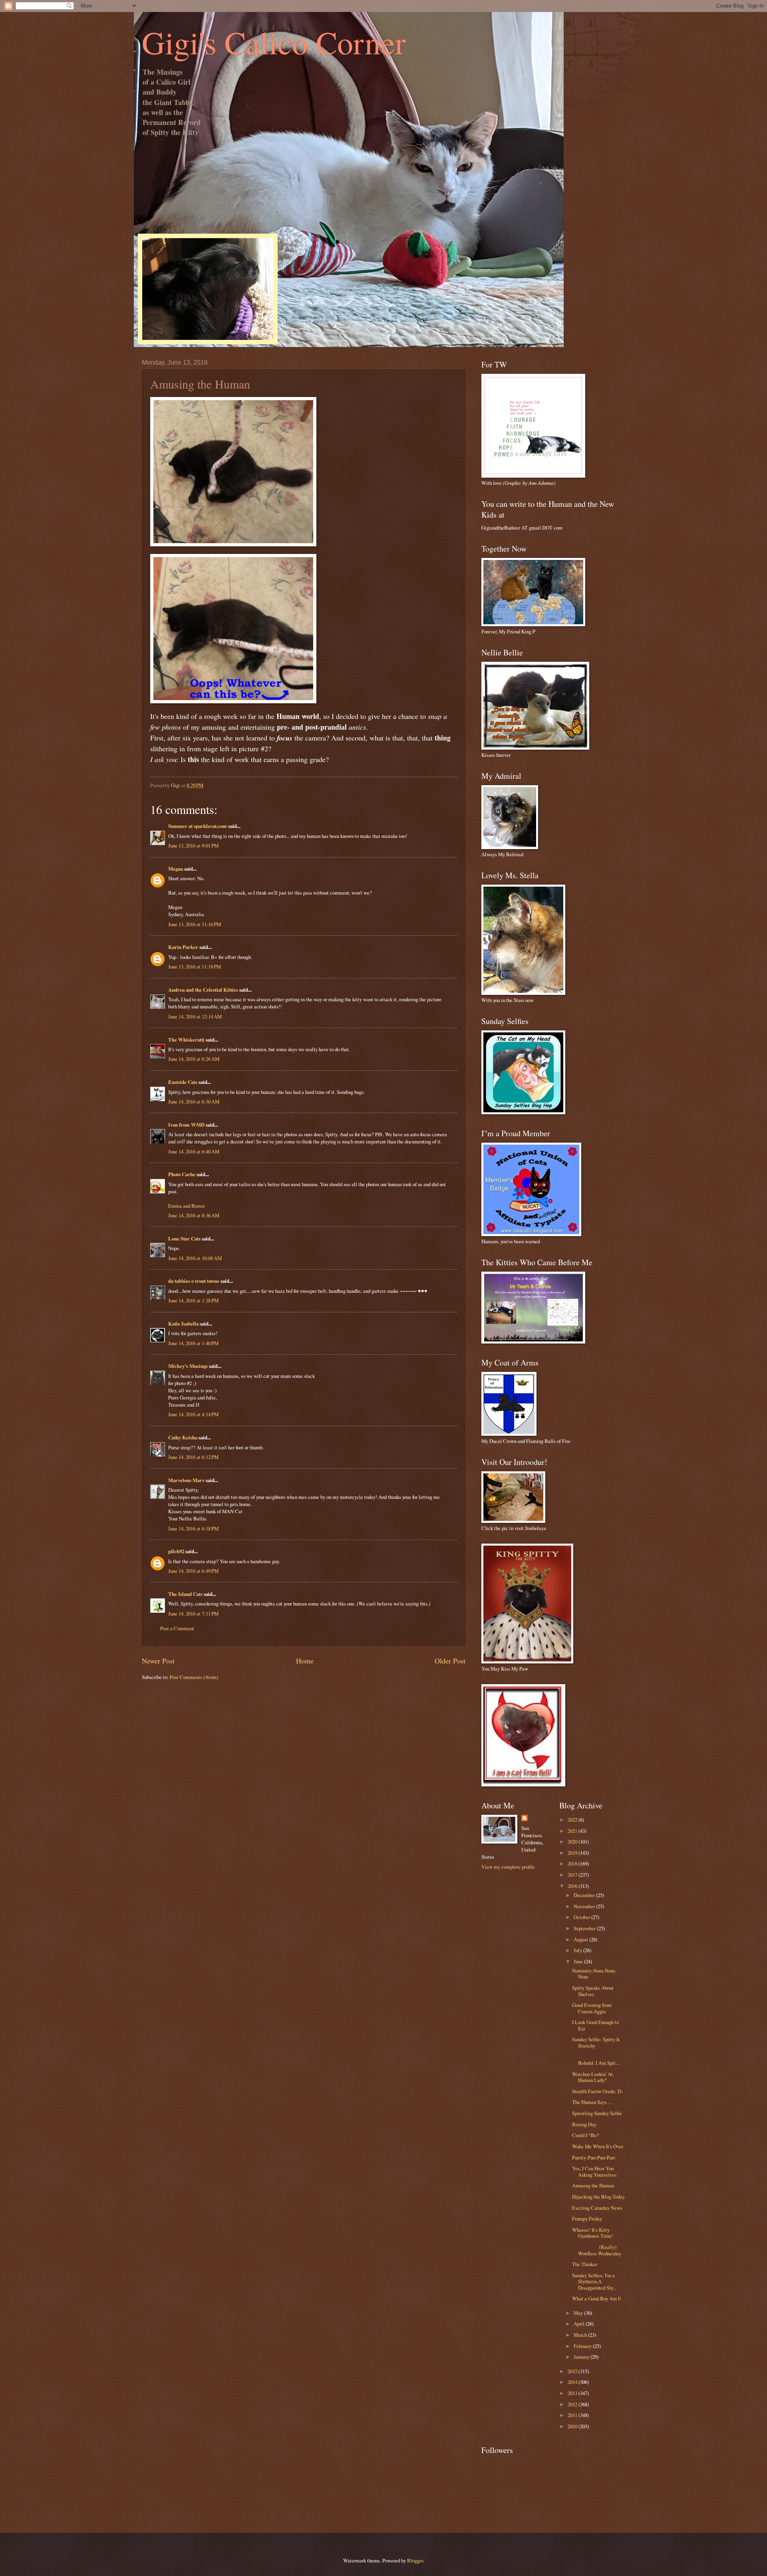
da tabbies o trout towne (194, 1281)
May (579, 2313)
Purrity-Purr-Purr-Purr (594, 2157)
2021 (573, 1831)
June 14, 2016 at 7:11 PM (193, 1613)
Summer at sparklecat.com (198, 826)
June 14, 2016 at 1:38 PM (193, 1300)
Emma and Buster (187, 1206)
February (583, 2346)
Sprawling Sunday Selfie (597, 2113)
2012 (573, 2404)
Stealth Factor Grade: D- (597, 2091)
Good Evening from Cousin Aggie (592, 2008)
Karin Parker (183, 947)
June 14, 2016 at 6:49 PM (193, 1571)
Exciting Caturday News (597, 2208)
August (581, 1939)
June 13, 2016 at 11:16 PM (195, 924)
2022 (573, 1820)
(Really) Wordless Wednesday (597, 2250)
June (579, 1961)
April (580, 2324)
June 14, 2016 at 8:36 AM (194, 1215)
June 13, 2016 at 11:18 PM (195, 966)
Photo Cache (182, 1174)
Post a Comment (177, 1628)
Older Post (450, 1661)
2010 (573, 2426)
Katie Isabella (183, 1324)
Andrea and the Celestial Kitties (203, 990)
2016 (573, 1886)
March (581, 2335)
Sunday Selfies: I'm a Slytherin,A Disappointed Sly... (594, 2281)
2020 (573, 1842)
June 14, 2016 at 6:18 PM (193, 1528)
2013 (573, 2393)
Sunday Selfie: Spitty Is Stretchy (596, 2042)
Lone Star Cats (184, 1238)
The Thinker (585, 2264)
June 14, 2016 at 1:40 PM (193, 1343)
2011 (573, 2415)
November (585, 1906)
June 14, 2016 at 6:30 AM (194, 1101)
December (585, 1895)
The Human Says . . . (593, 2102)
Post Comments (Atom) (194, 1677)
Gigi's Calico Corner (274, 42)
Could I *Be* (586, 2135)
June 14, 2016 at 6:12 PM (193, 1457)
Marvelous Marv (186, 1480)
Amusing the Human (593, 2185)
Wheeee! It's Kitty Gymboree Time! (593, 2233)
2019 (573, 1853)
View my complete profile (508, 1867)
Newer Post (158, 1661)
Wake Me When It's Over (598, 2146)
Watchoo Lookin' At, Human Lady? (593, 2077)
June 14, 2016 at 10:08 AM (195, 1258)
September (585, 1928)
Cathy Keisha (183, 1437)
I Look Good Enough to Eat (595, 2025)
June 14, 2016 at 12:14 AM (195, 1016)
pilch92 (176, 1551)
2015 (573, 2371)
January (582, 2357)
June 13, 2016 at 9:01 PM (193, 845)
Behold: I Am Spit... (598, 2060)
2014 (573, 2382)
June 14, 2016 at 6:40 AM (194, 1151)
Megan (176, 869)
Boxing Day (584, 2124)
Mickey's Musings (188, 1366)
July (578, 1950)
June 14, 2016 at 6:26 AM (194, 1059)
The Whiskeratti (186, 1040)
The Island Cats (185, 1594)
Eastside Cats (183, 1082)
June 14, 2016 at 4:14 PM (193, 1414)
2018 (573, 1864)
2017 (573, 1875)
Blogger (415, 2560)
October (582, 1917)
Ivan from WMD (186, 1125)
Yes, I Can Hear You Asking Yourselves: (595, 2171)
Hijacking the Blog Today (598, 2197)
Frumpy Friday (587, 2219)
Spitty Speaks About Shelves (593, 1991)
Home (305, 1661)
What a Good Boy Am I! (597, 2298)
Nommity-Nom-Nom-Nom (594, 1974)
